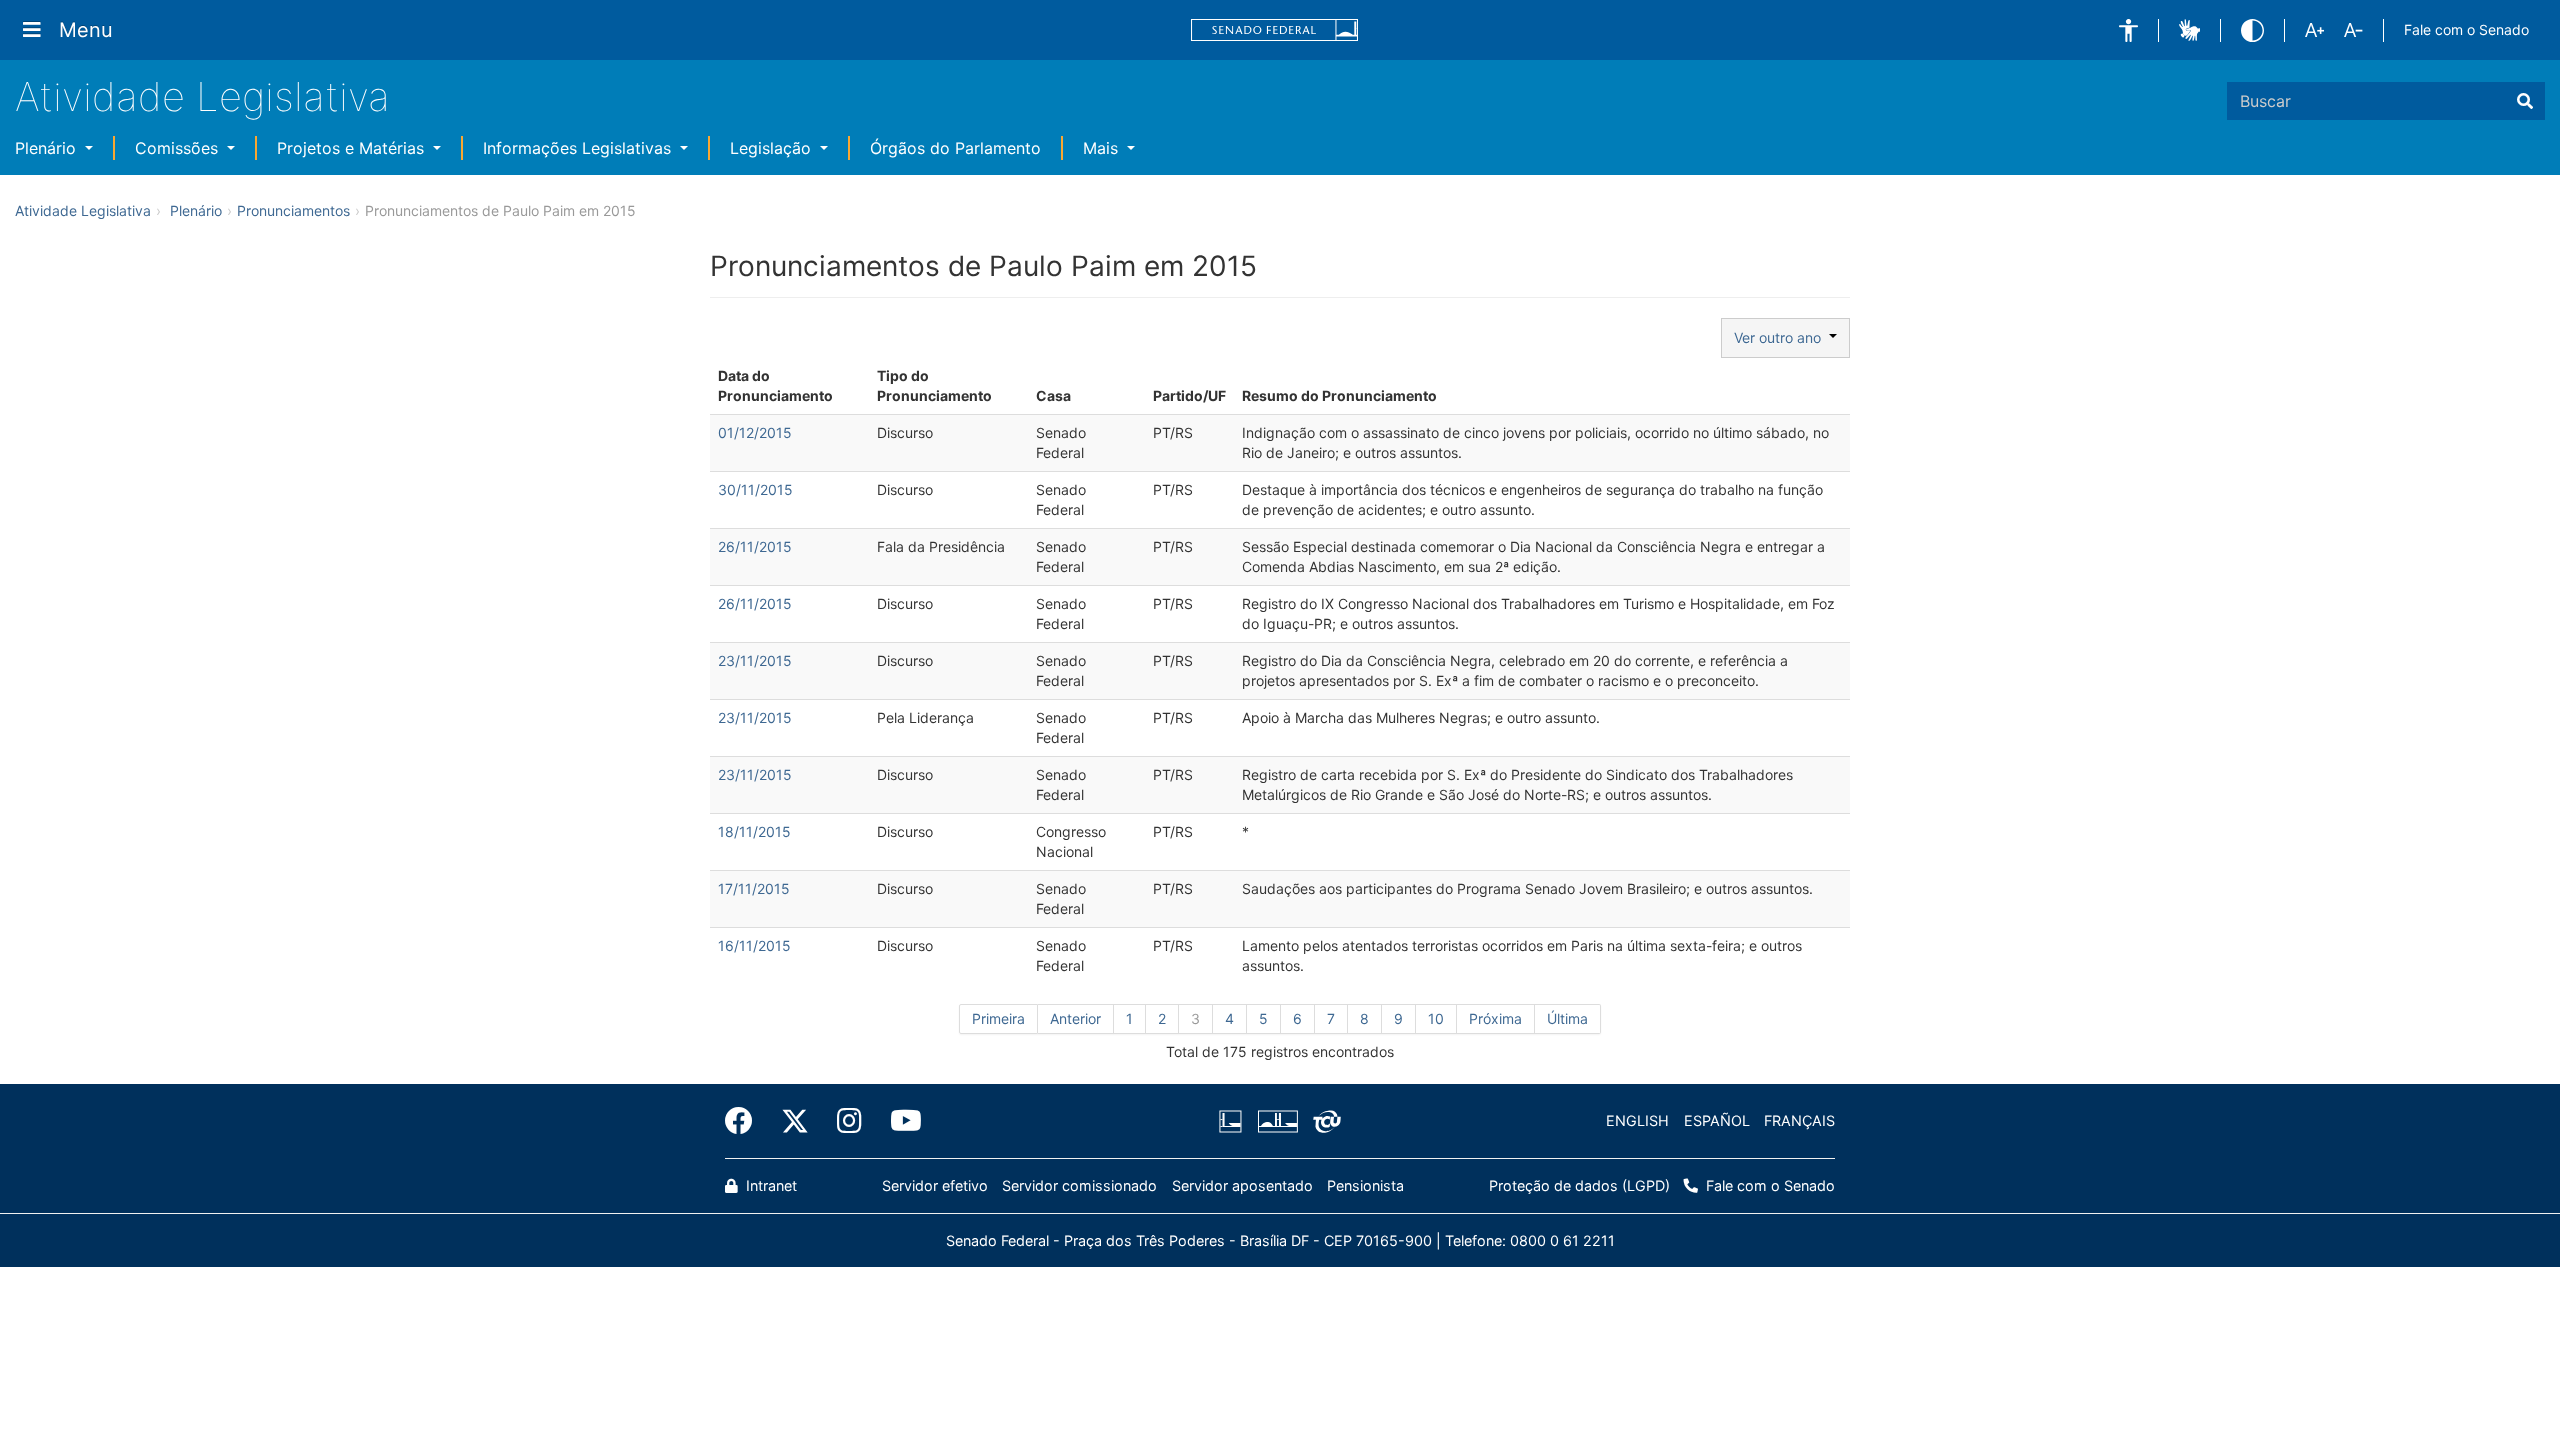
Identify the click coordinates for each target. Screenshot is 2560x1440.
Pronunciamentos (293, 210)
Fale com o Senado (2466, 29)
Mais (1103, 148)
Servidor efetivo (935, 1185)
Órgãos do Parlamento (955, 148)
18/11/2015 (754, 831)
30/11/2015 (755, 489)
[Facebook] (746, 1121)
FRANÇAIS (1799, 1120)
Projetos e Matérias (353, 148)
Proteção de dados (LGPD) (1579, 1185)
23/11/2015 (755, 660)
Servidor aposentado (1242, 1185)
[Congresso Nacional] (1277, 1121)
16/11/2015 (754, 945)
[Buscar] (2525, 101)
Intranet (769, 1185)
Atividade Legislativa (202, 96)
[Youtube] (899, 1121)
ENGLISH (1637, 1120)
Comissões (179, 148)
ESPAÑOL (1717, 1120)
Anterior (1075, 1018)
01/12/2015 (755, 432)
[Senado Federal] (1275, 30)
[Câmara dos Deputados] (1234, 1121)
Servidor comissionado (1079, 1185)
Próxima (1495, 1018)
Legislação (773, 148)
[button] (2128, 30)
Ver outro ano (1781, 337)
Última (1567, 1018)
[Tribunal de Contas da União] (1323, 1121)
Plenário (48, 148)
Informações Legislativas (579, 148)
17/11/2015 (754, 888)
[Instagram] (849, 1121)
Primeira (998, 1018)
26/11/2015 (755, 546)
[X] (795, 1121)
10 (1436, 1018)
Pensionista (1365, 1185)
